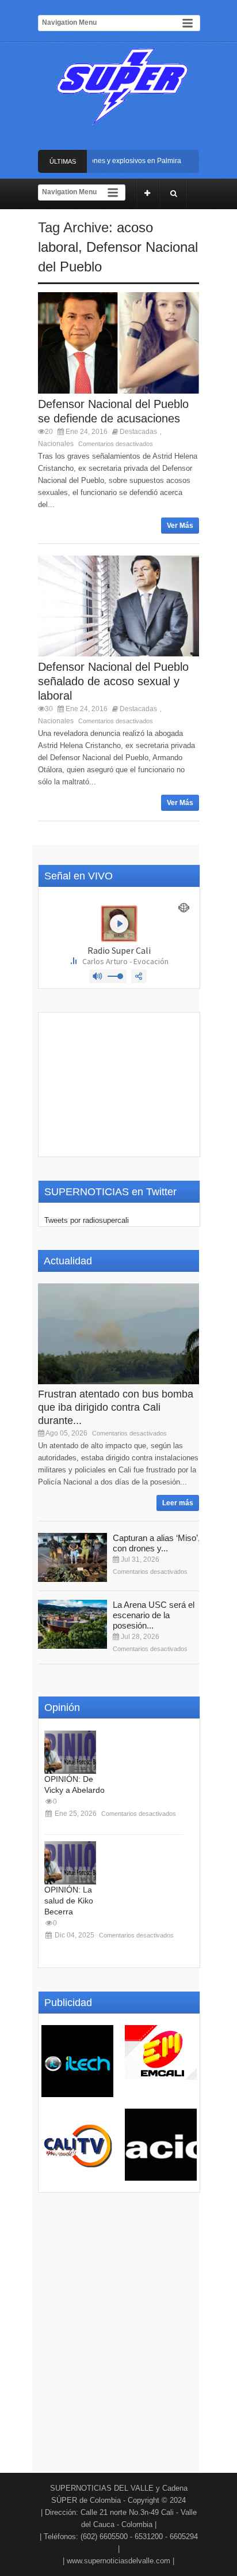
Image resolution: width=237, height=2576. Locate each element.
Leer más (178, 1503)
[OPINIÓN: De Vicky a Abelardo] (70, 1752)
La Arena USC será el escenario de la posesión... (154, 1615)
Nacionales (56, 444)
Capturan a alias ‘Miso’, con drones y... (156, 1543)
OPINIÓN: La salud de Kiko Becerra (69, 1901)
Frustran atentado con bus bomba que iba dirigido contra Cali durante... (116, 1407)
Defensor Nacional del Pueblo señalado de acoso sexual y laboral (113, 681)
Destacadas (138, 432)
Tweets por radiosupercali (87, 1220)
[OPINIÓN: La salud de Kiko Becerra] (70, 1863)
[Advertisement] (119, 1085)
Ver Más (180, 526)
